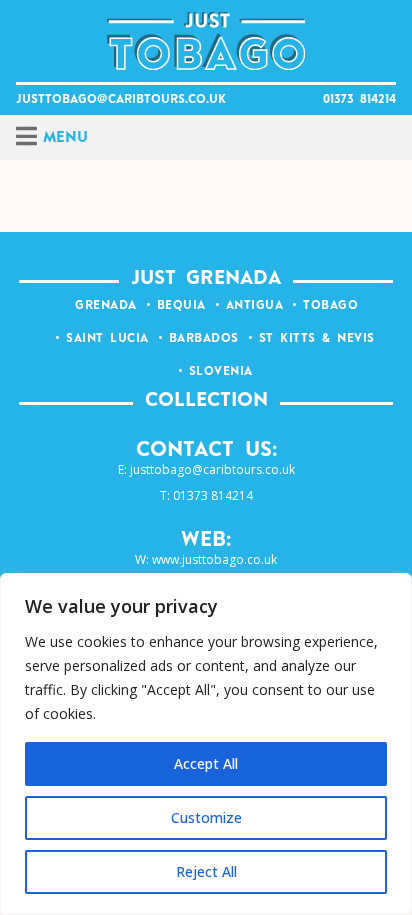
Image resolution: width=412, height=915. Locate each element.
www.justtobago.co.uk (214, 559)
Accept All (206, 763)
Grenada (106, 306)
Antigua (255, 306)
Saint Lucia (107, 339)
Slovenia (221, 372)
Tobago (330, 306)
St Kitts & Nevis (317, 339)
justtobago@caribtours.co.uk (121, 100)
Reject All (206, 871)
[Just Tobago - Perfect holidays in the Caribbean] (206, 41)
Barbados (204, 339)
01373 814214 (359, 100)
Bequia (181, 306)
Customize (206, 817)
